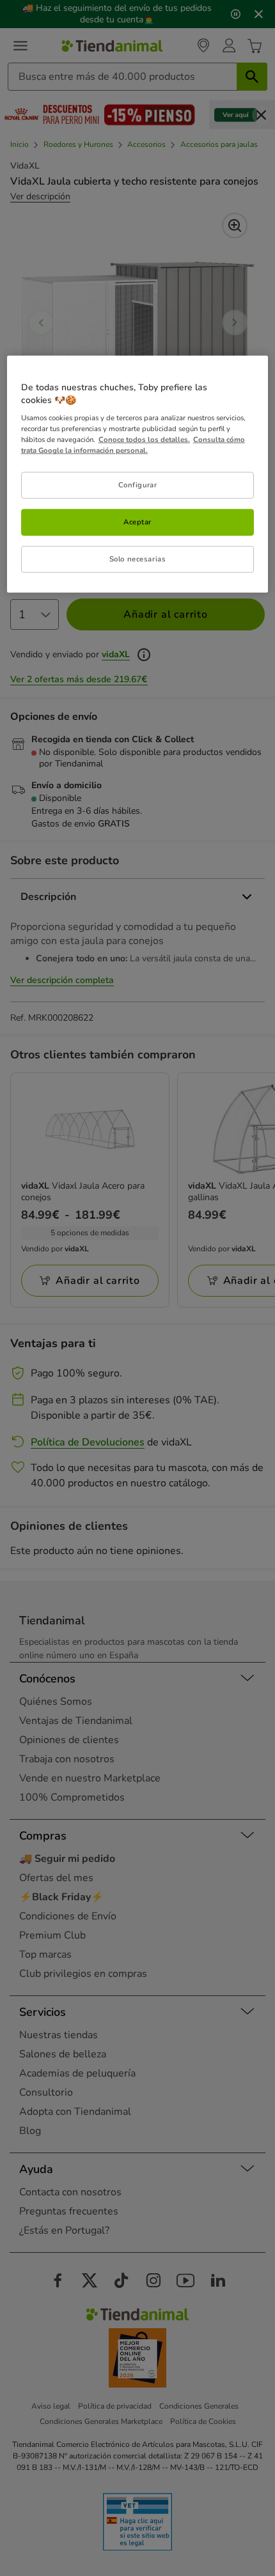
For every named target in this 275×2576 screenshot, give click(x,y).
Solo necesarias (138, 559)
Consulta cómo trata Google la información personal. (133, 445)
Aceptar (137, 522)
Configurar (138, 485)
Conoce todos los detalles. (144, 439)
